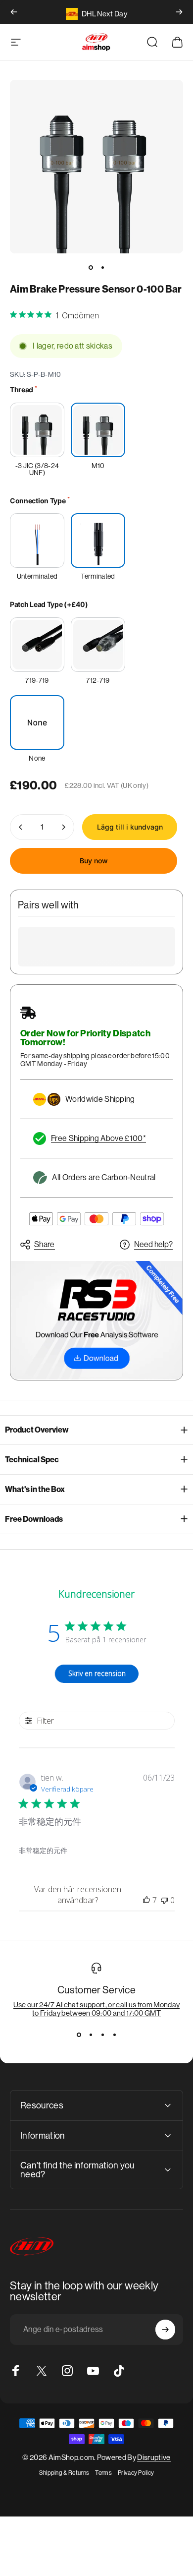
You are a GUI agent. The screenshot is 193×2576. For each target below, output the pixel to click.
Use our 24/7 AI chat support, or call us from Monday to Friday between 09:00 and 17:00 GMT (97, 2009)
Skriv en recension (97, 1673)
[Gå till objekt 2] (102, 267)
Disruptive (154, 2457)
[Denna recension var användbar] (146, 1900)
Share (45, 1244)
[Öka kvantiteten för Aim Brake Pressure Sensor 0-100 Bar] (63, 827)
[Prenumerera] (165, 2330)
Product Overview (37, 1430)
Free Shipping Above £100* (98, 1138)
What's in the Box (35, 1489)
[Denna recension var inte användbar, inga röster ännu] (164, 1900)
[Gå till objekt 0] (91, 267)
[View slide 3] (102, 2035)
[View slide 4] (114, 2035)
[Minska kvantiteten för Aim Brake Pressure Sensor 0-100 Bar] (21, 827)
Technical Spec (32, 1460)
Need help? (153, 1244)
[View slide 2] (91, 2035)
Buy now (94, 861)
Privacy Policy (136, 2473)
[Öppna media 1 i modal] (96, 167)
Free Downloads (34, 1519)
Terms (103, 2473)
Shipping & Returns (64, 2473)
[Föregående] (14, 12)
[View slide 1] (79, 2035)
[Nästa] (179, 12)
